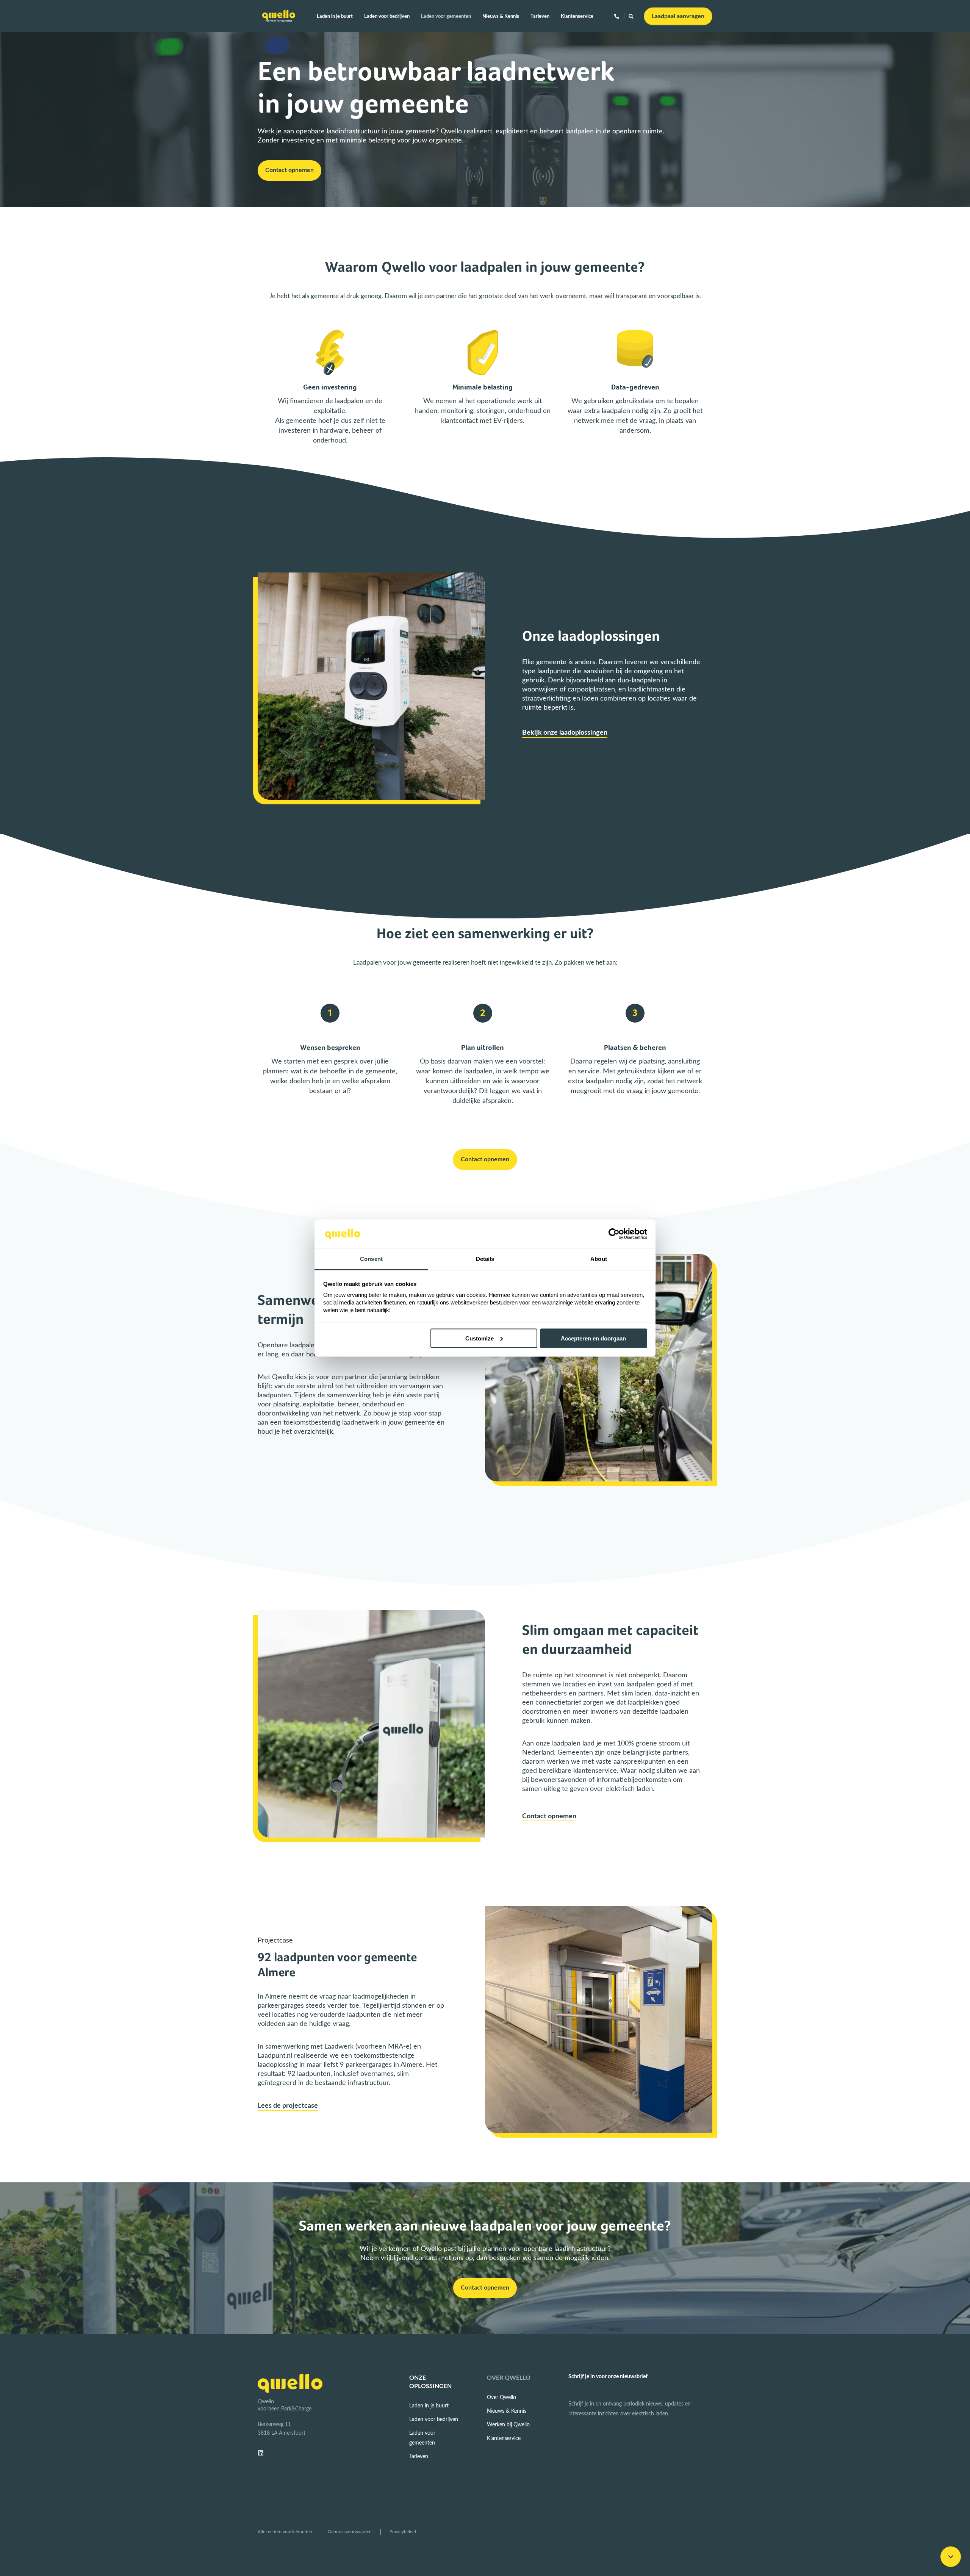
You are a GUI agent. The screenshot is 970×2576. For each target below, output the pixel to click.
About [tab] (599, 1259)
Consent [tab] (371, 1259)
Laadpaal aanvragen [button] (678, 16)
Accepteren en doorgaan (593, 1338)
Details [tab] (485, 1259)
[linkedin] (263, 2453)
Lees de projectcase (288, 2106)
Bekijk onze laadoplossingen (565, 733)
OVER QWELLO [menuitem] (509, 2378)
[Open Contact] (617, 16)
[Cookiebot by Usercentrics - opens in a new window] (614, 1234)
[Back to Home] (279, 16)
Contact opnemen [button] (289, 170)
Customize (480, 1338)
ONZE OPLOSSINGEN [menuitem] (430, 2382)
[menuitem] (338, 16)
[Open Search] (632, 16)
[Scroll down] (951, 2557)
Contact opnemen (549, 1816)
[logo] (290, 2383)
